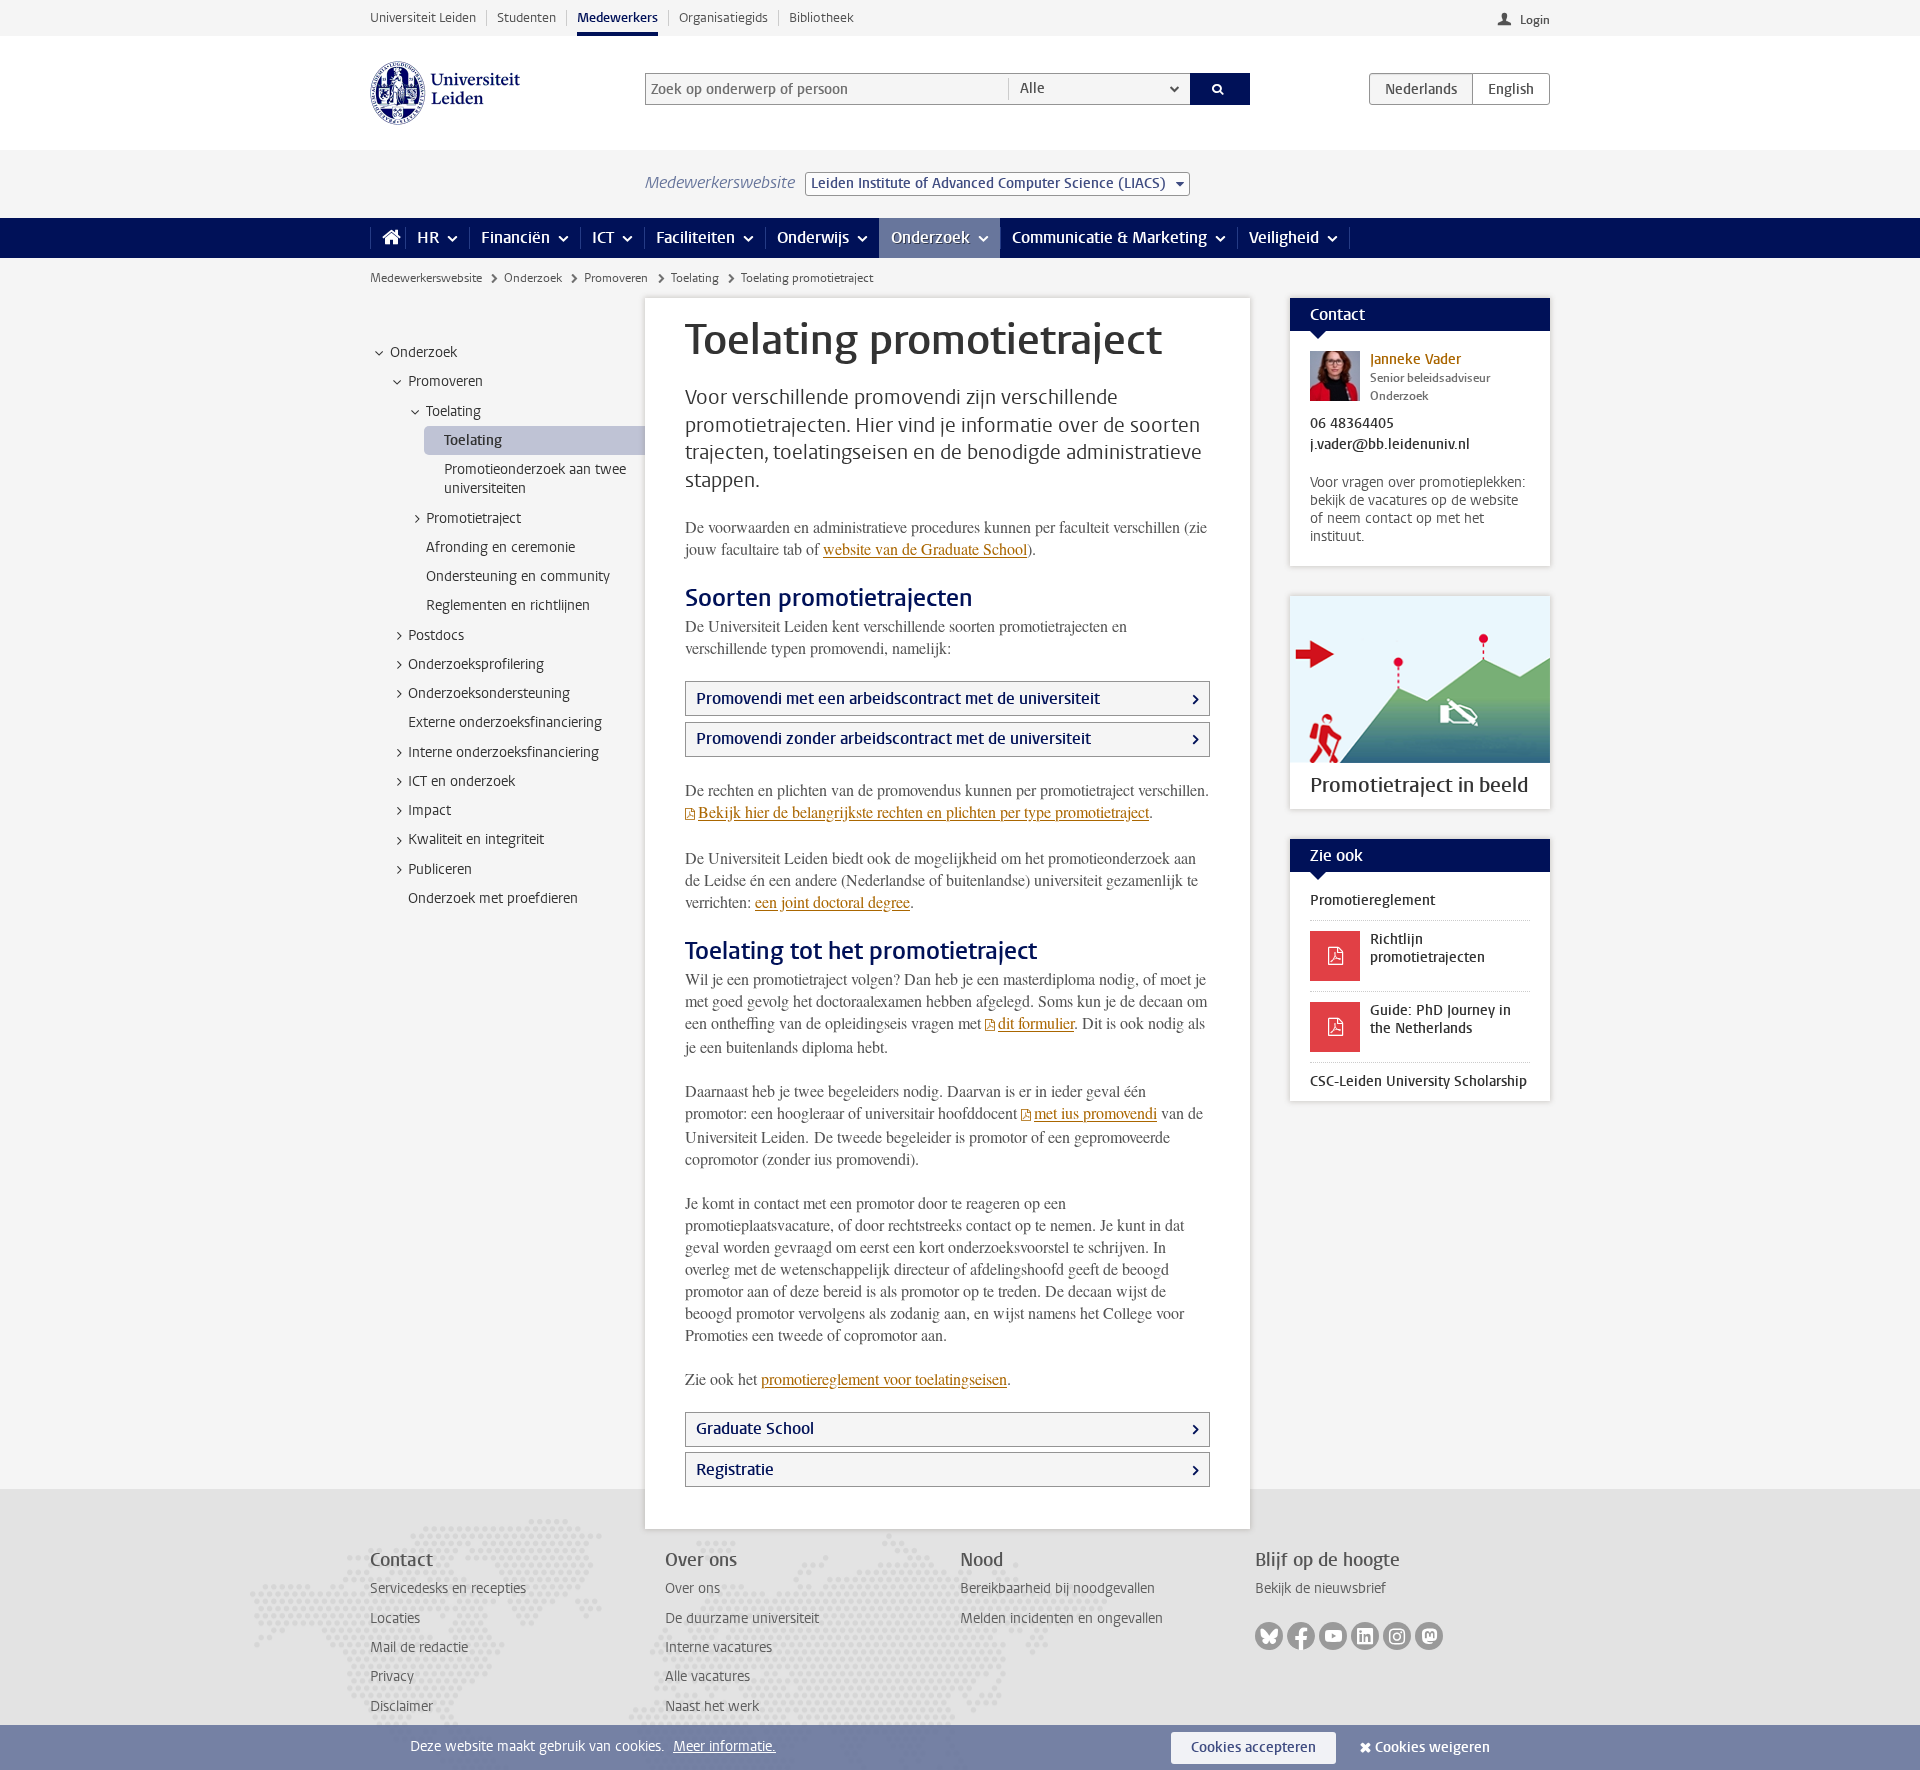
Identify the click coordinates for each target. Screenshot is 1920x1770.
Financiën (515, 237)
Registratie (735, 1469)
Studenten (526, 17)
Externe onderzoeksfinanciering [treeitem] (505, 722)
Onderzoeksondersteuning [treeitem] (489, 693)
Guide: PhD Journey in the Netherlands (1440, 1019)
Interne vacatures (718, 1647)
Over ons (692, 1588)
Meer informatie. (724, 1746)
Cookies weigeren (1432, 1747)
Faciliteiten (695, 237)
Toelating (695, 278)
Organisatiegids (723, 17)
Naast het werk (712, 1706)
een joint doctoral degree (832, 901)
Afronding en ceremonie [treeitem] (500, 547)
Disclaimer (401, 1706)
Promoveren (616, 278)
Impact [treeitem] (429, 810)
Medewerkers (617, 17)
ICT (603, 237)
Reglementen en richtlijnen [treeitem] (508, 605)
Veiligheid (1284, 237)
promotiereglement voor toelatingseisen (884, 1378)
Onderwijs (813, 237)
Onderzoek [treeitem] (423, 352)
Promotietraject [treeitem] (473, 518)
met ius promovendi (1095, 1112)
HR (428, 237)
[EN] (1511, 89)
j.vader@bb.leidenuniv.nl (1390, 445)
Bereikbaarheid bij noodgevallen (1057, 1588)
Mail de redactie (419, 1647)
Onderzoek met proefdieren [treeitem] (493, 898)
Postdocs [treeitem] (436, 635)
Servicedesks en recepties (448, 1588)
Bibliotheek (821, 17)
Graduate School (755, 1428)
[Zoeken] (1220, 89)
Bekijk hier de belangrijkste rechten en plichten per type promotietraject (923, 811)
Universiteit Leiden (423, 17)
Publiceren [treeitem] (440, 869)
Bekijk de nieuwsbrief (1320, 1588)
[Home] (387, 238)
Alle (1032, 88)
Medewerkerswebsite (426, 278)
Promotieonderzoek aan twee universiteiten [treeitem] (535, 479)
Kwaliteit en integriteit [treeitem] (476, 839)
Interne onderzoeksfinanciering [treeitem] (503, 752)
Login (1535, 20)
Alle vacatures (707, 1676)
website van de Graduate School (925, 548)
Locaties (395, 1618)
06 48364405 (1352, 424)
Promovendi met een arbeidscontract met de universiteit (898, 698)
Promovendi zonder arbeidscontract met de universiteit (893, 738)
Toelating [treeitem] (453, 411)
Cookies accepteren (1253, 1747)
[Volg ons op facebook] (1301, 1636)
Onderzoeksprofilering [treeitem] (476, 664)
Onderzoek (930, 237)
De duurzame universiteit (742, 1618)
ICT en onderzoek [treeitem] (461, 781)
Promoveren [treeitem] (445, 381)
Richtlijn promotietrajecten (1427, 948)
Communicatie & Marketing (1109, 237)
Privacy (392, 1676)
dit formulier (1036, 1022)
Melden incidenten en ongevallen (1061, 1618)
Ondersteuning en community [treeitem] (518, 576)
